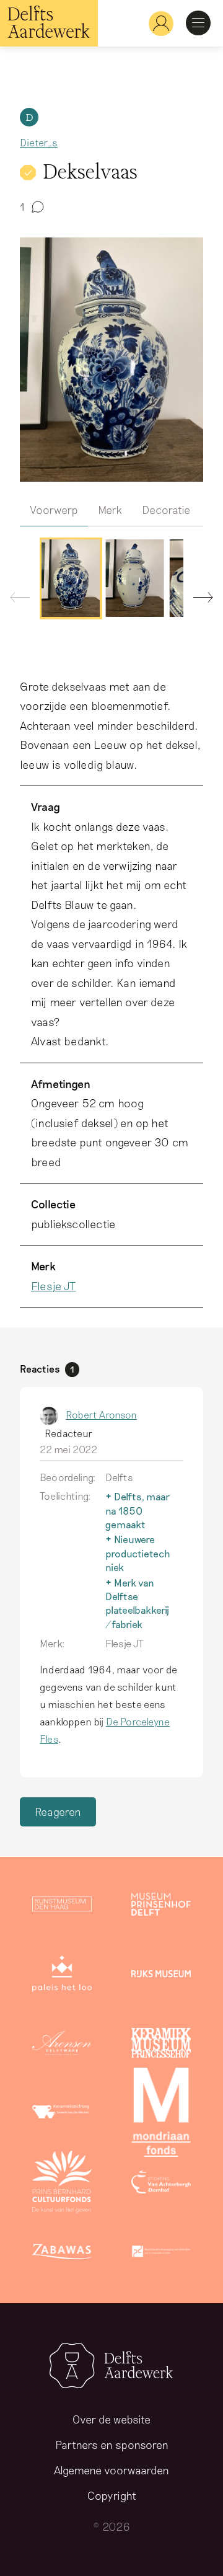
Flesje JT (54, 1286)
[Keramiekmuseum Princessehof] (161, 2045)
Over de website (111, 2419)
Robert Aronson (101, 1414)
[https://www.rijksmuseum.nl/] (161, 1976)
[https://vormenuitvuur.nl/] (161, 2254)
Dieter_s (39, 142)
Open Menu (198, 23)
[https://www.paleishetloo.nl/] (62, 1976)
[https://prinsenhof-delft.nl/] (161, 1906)
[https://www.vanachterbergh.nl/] (161, 2184)
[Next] (198, 600)
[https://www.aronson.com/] (62, 2045)
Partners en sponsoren (112, 2445)
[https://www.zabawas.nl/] (62, 2254)
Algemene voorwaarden (111, 2470)
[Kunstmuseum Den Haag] (62, 1906)
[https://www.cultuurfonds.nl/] (62, 2184)
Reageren (58, 1812)
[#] (156, 23)
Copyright (112, 2495)
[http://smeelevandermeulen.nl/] (62, 2115)
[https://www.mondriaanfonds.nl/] (161, 2115)
